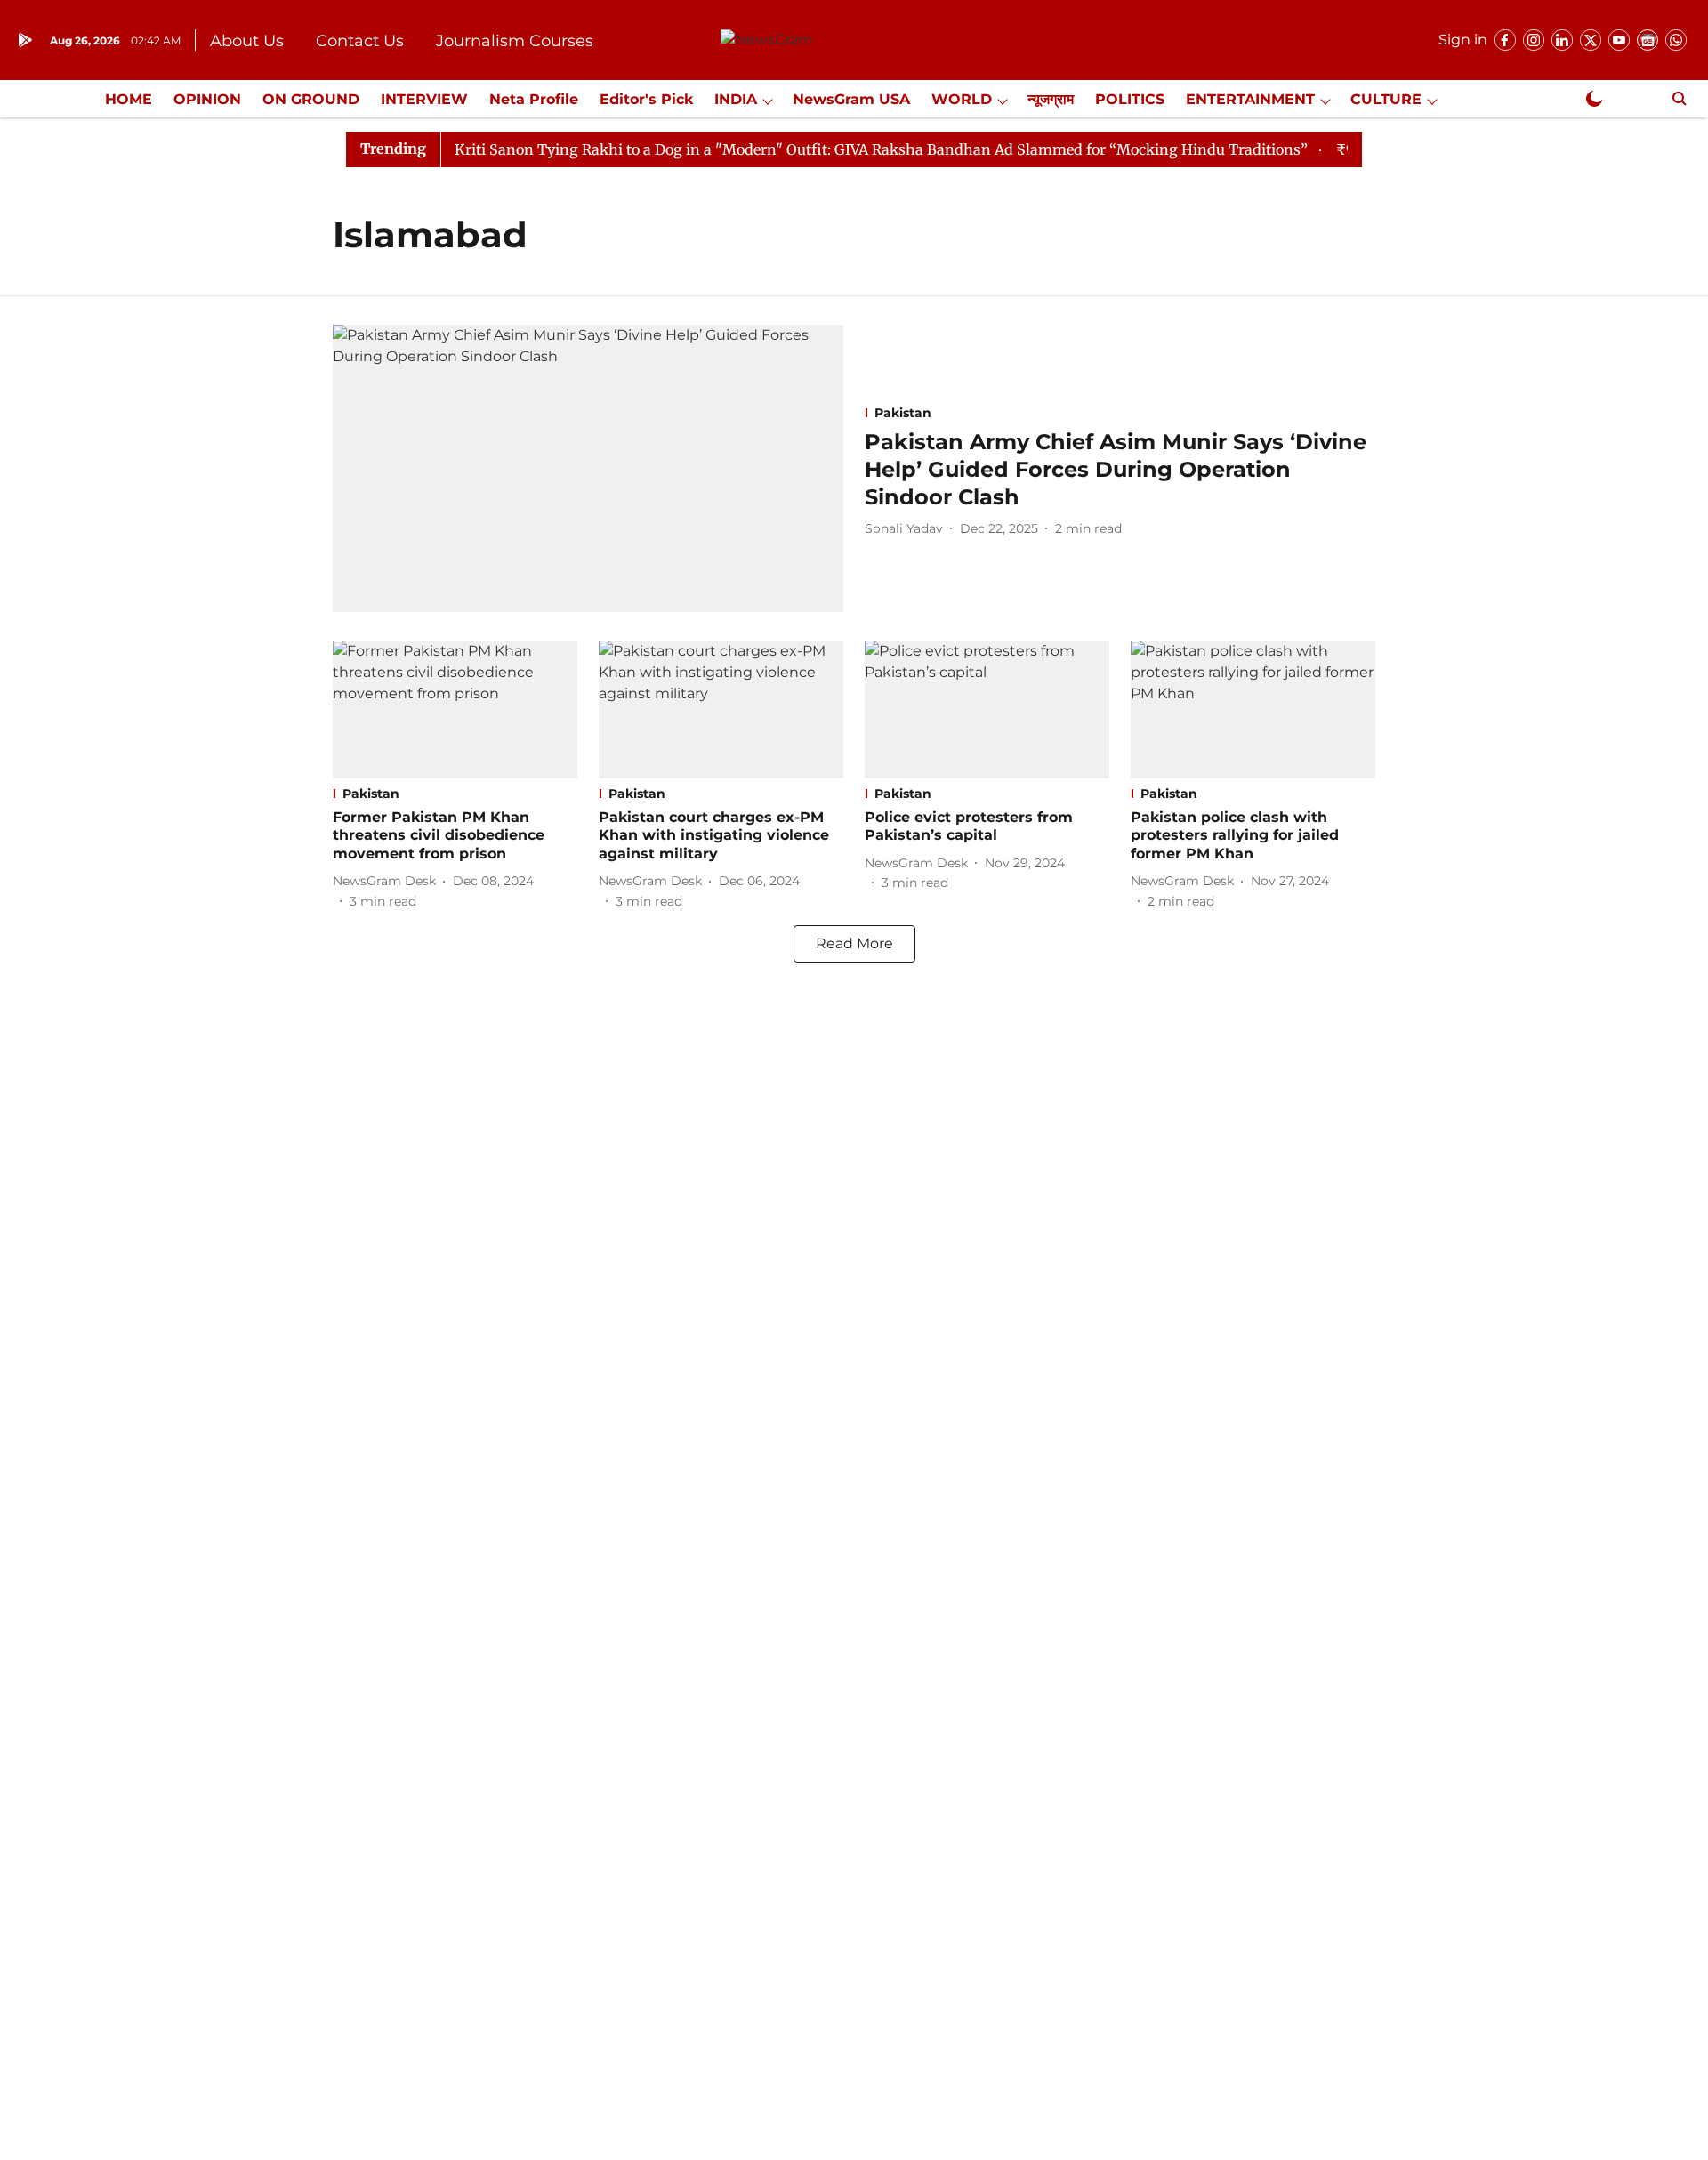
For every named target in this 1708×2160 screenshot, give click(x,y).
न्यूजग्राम (1051, 99)
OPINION (207, 99)
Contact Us (360, 41)
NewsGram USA (851, 99)
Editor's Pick (646, 99)
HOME (129, 99)
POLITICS (1130, 99)
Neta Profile (534, 99)
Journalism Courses (515, 41)
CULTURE (1386, 99)
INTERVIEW (424, 99)
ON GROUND (311, 99)
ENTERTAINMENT (1250, 99)
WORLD (962, 99)
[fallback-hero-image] (588, 468)
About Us (247, 41)
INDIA (736, 99)
